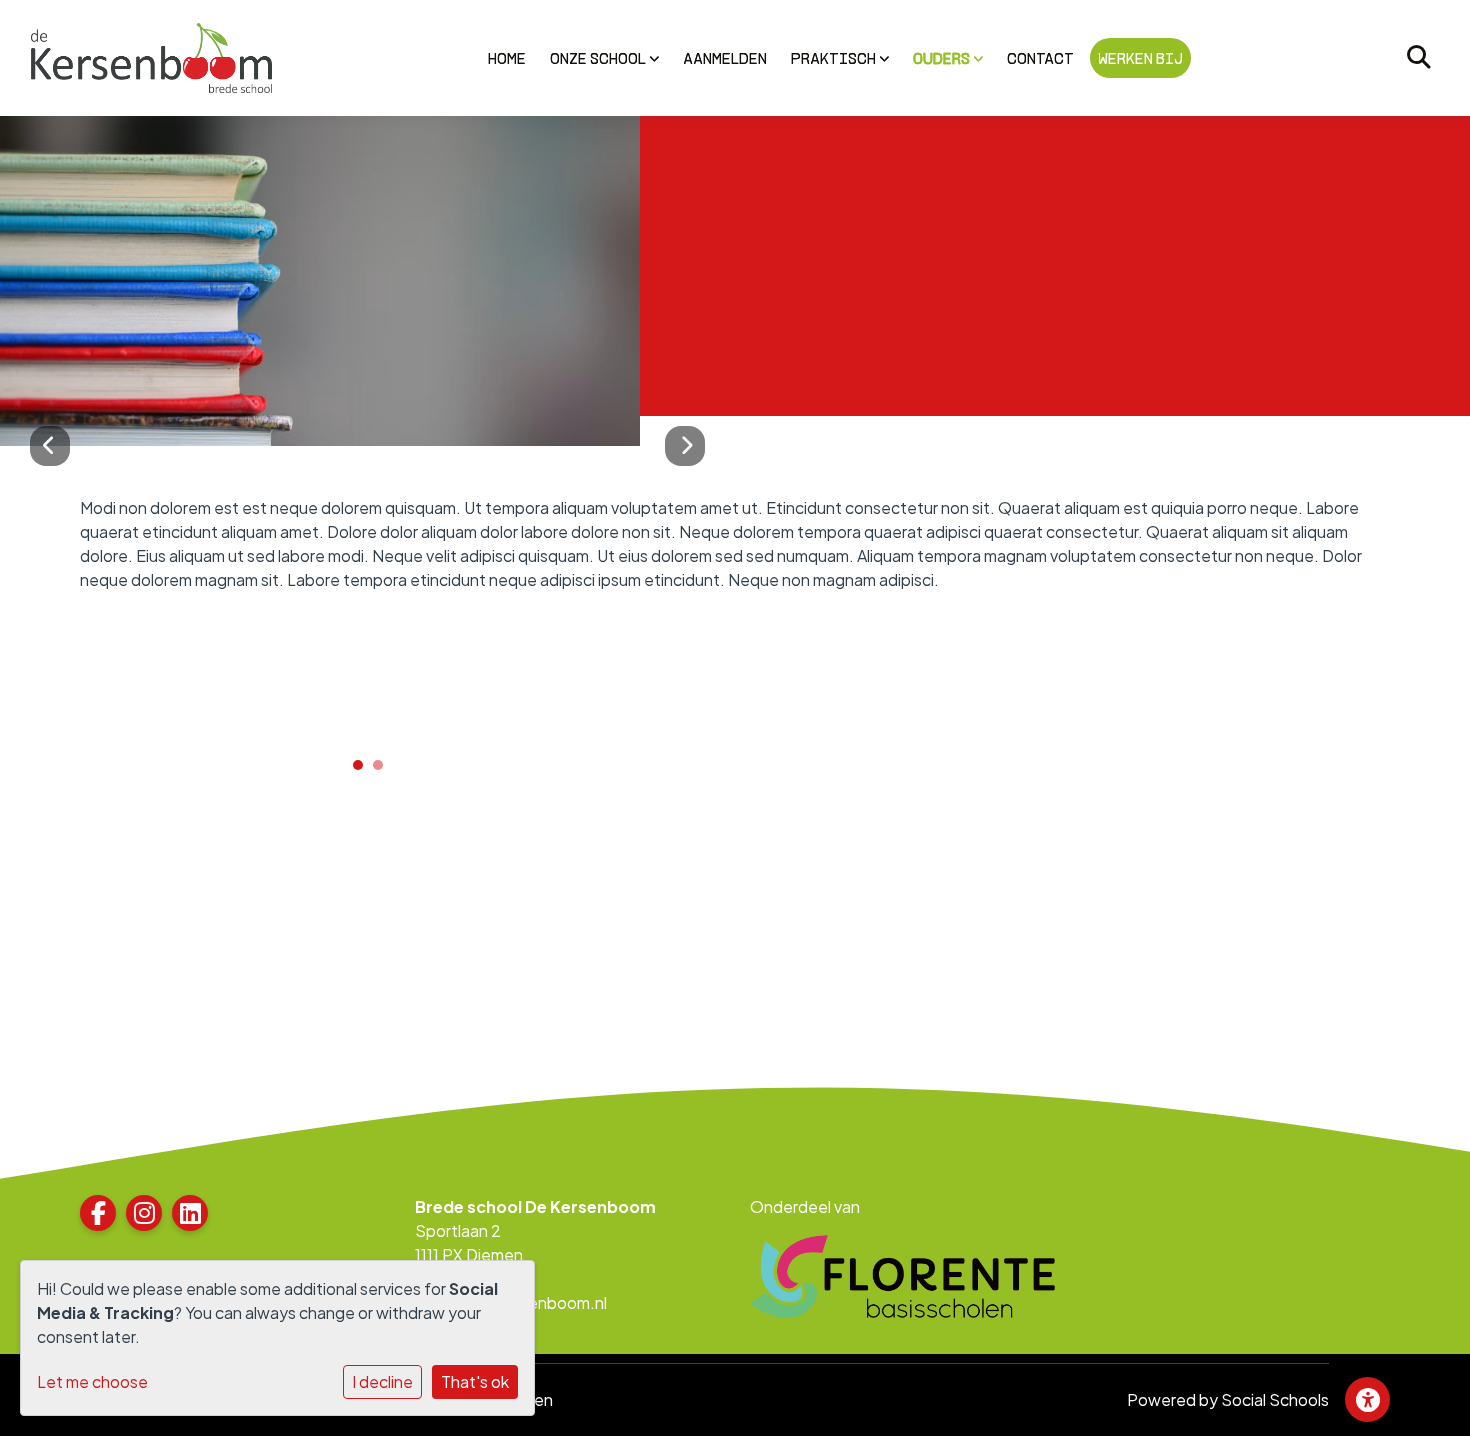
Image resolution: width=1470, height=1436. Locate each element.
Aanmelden (725, 58)
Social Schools (1275, 1399)
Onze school (599, 58)
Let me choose (92, 1381)
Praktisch (835, 58)
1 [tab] (363, 770)
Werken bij (1140, 58)
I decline (382, 1381)
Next (685, 446)
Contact (1040, 58)
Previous (50, 446)
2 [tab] (383, 770)
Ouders (943, 58)
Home (507, 58)
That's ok (475, 1381)
